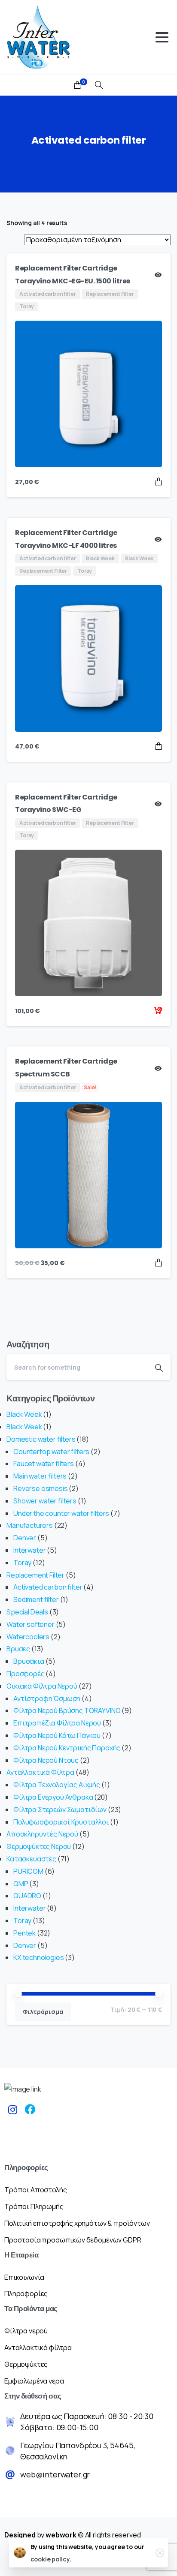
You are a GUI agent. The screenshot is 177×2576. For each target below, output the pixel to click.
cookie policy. (51, 2559)
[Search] (99, 85)
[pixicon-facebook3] (30, 2110)
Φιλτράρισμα (43, 2012)
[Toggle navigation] (162, 37)
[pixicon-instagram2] (13, 2110)
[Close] (160, 2553)
